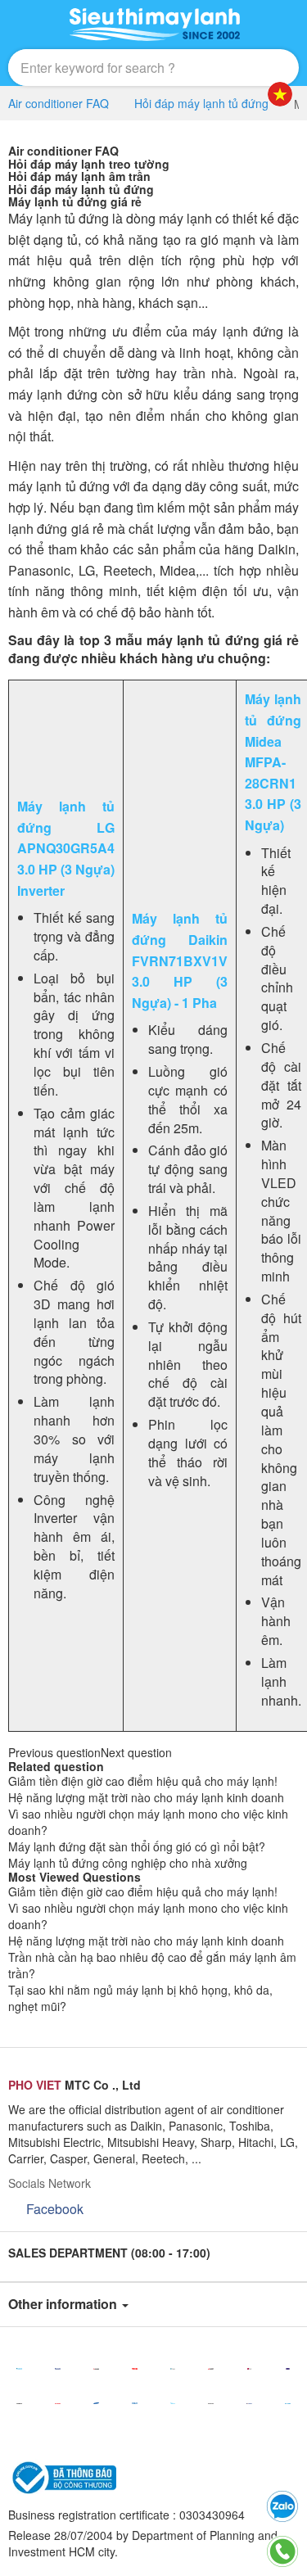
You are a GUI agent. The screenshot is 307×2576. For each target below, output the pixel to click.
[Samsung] (96, 2403)
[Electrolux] (211, 2403)
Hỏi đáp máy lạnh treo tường (89, 164)
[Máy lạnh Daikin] (19, 2369)
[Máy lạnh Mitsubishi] (96, 2369)
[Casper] (173, 2369)
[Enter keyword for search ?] (248, 68)
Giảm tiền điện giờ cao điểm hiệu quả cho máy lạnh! (143, 1781)
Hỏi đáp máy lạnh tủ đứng (81, 189)
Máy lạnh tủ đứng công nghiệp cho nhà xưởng (128, 1863)
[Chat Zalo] (282, 2506)
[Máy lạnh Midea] (173, 2403)
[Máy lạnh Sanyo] (135, 2403)
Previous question (54, 1752)
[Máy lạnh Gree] (249, 2403)
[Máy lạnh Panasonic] (58, 2369)
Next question (136, 1752)
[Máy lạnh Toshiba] (135, 2369)
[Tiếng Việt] (280, 94)
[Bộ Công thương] (62, 2476)
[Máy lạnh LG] (249, 2369)
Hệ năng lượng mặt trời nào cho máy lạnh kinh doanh (146, 1797)
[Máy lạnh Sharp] (58, 2403)
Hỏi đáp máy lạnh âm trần (79, 176)
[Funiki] (288, 2403)
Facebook (55, 2209)
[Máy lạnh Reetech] (288, 2369)
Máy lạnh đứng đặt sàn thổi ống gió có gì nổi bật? (137, 1846)
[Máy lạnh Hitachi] (19, 2403)
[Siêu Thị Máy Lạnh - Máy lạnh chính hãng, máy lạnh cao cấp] (154, 25)
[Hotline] (282, 2551)
